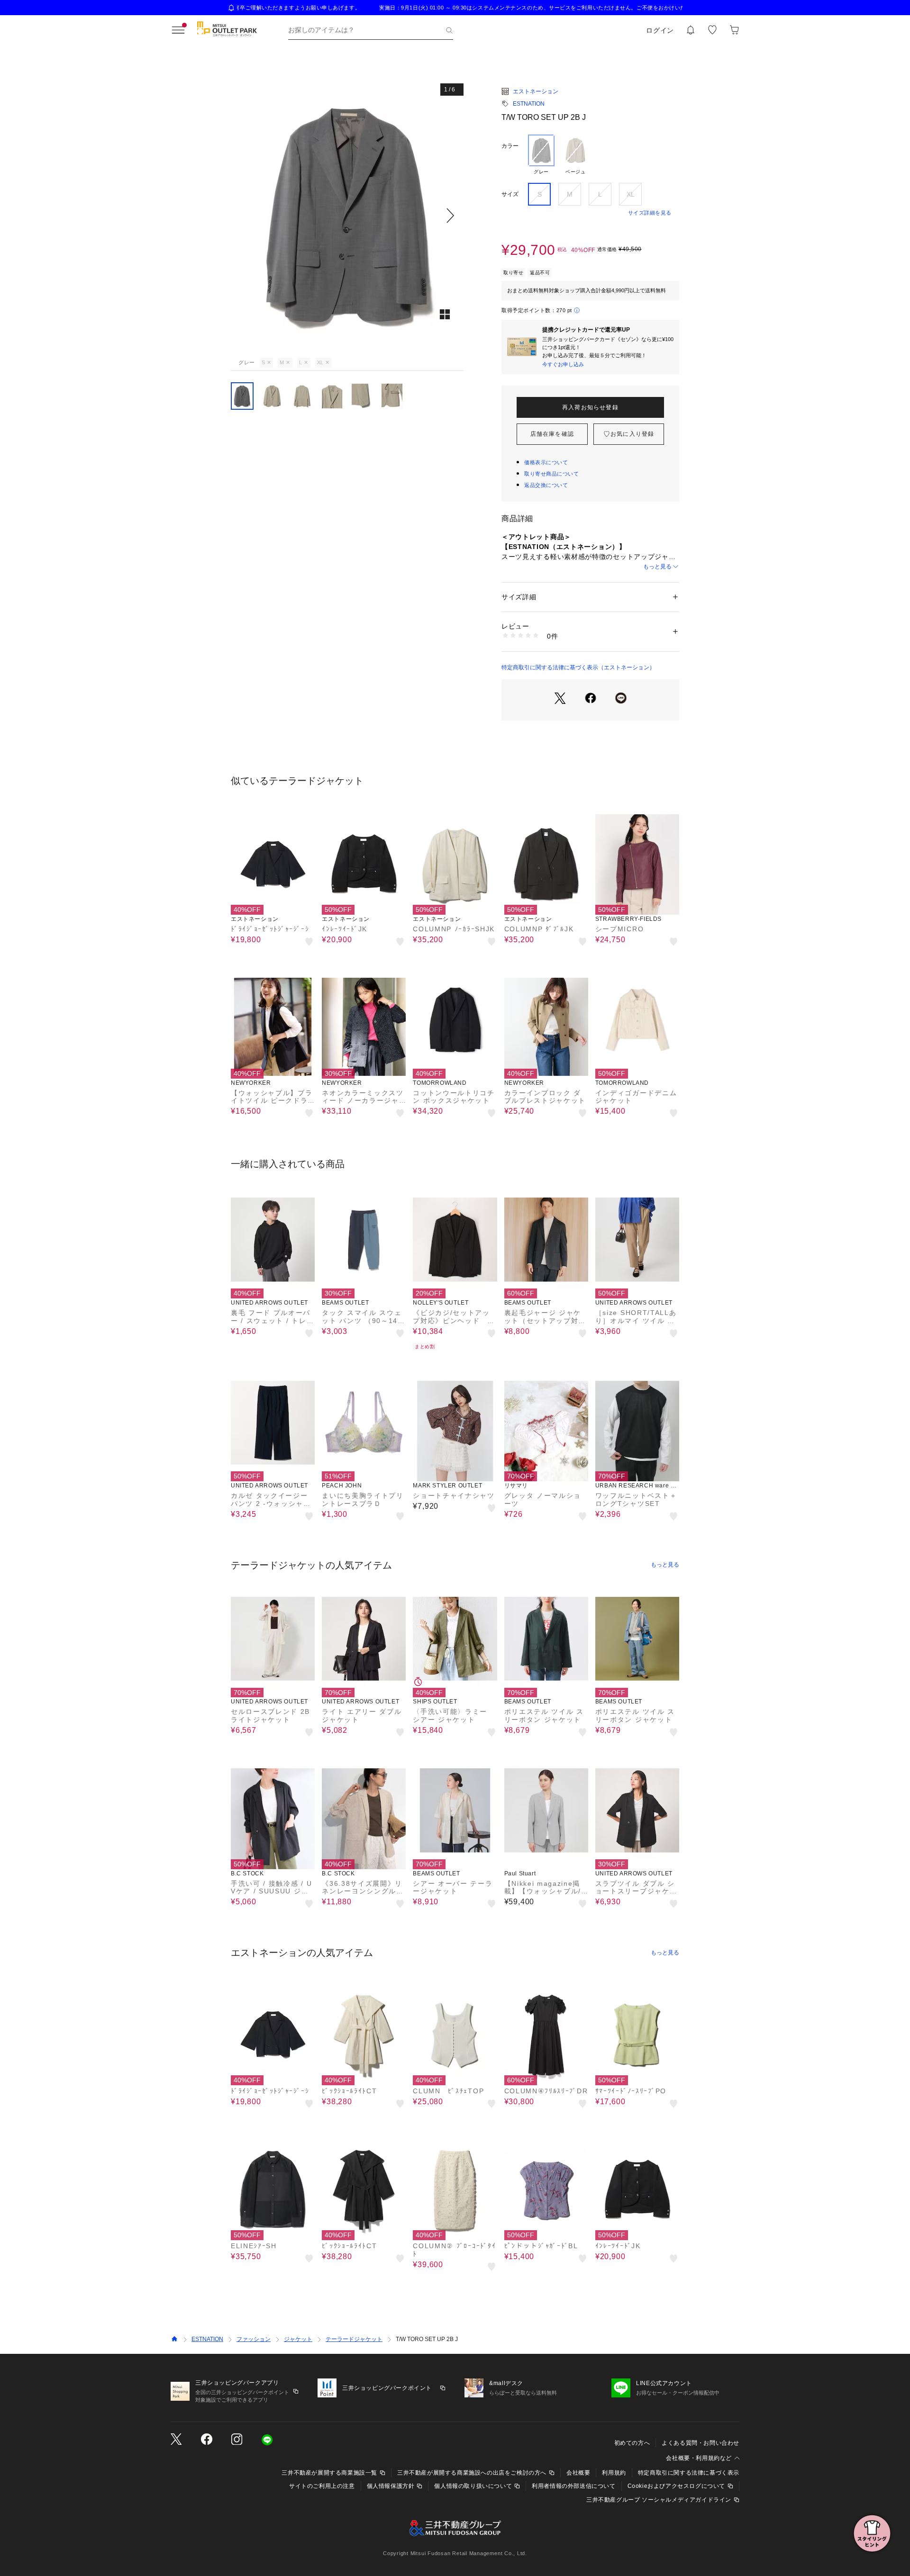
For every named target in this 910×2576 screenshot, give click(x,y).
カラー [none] (510, 146)
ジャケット (298, 2339)
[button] (347, 215)
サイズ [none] (510, 194)
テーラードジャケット (354, 2339)
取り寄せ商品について (552, 474)
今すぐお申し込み (563, 364)
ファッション (254, 2339)
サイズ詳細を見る (650, 213)
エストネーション (536, 91)
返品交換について (546, 485)
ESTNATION (529, 104)
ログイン (660, 30)
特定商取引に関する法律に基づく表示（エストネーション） (578, 667)
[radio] (541, 155)
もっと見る (657, 567)
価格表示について (546, 462)
